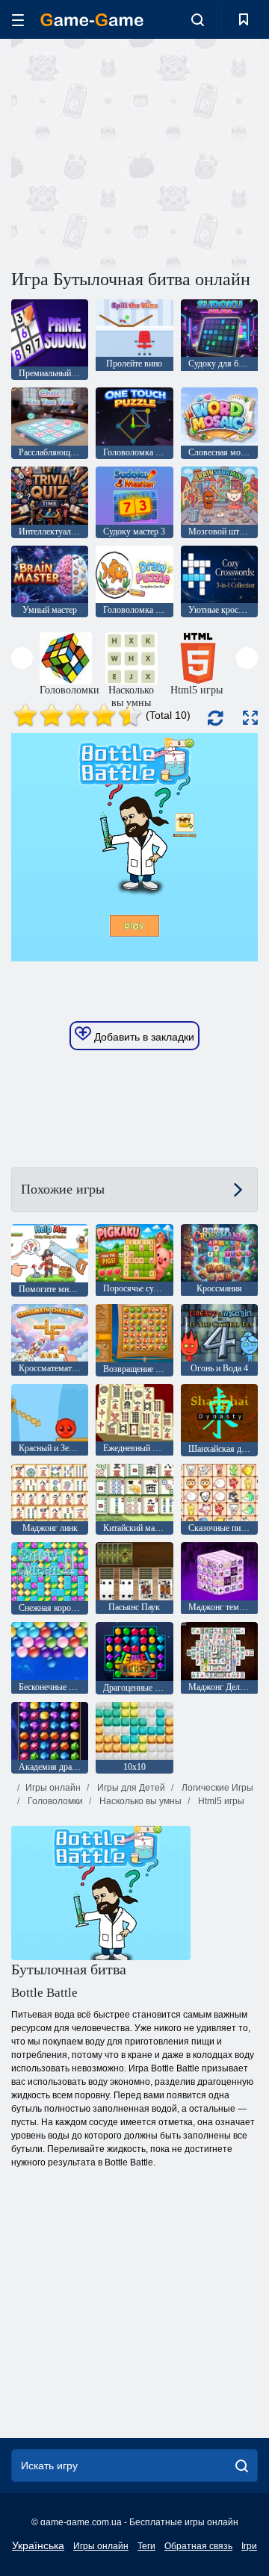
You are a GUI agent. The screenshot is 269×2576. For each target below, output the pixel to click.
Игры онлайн (53, 1788)
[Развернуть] (250, 718)
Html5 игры (220, 1801)
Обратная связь (198, 2546)
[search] (242, 2466)
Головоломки (54, 1801)
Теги (146, 2546)
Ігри (249, 2546)
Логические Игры (216, 1788)
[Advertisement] (202, 152)
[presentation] (22, 658)
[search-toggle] (198, 19)
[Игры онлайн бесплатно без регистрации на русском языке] (92, 20)
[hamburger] (18, 20)
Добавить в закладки (143, 1037)
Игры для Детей (130, 1788)
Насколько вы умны (139, 1801)
